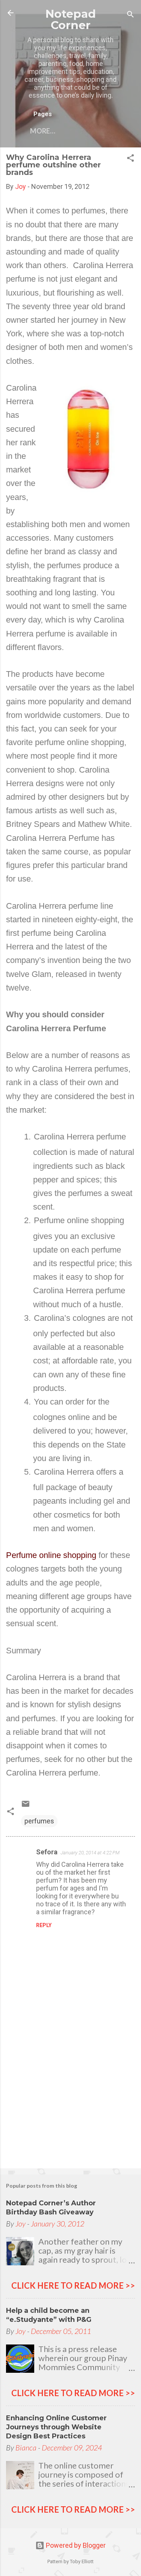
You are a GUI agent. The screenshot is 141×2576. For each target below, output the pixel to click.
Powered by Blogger (75, 2545)
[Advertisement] (70, 2104)
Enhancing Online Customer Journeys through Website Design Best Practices (56, 2427)
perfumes (39, 1821)
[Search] (130, 15)
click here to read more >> (73, 2285)
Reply (44, 1925)
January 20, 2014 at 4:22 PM (90, 1853)
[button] (130, 159)
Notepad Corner (71, 19)
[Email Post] (26, 1806)
